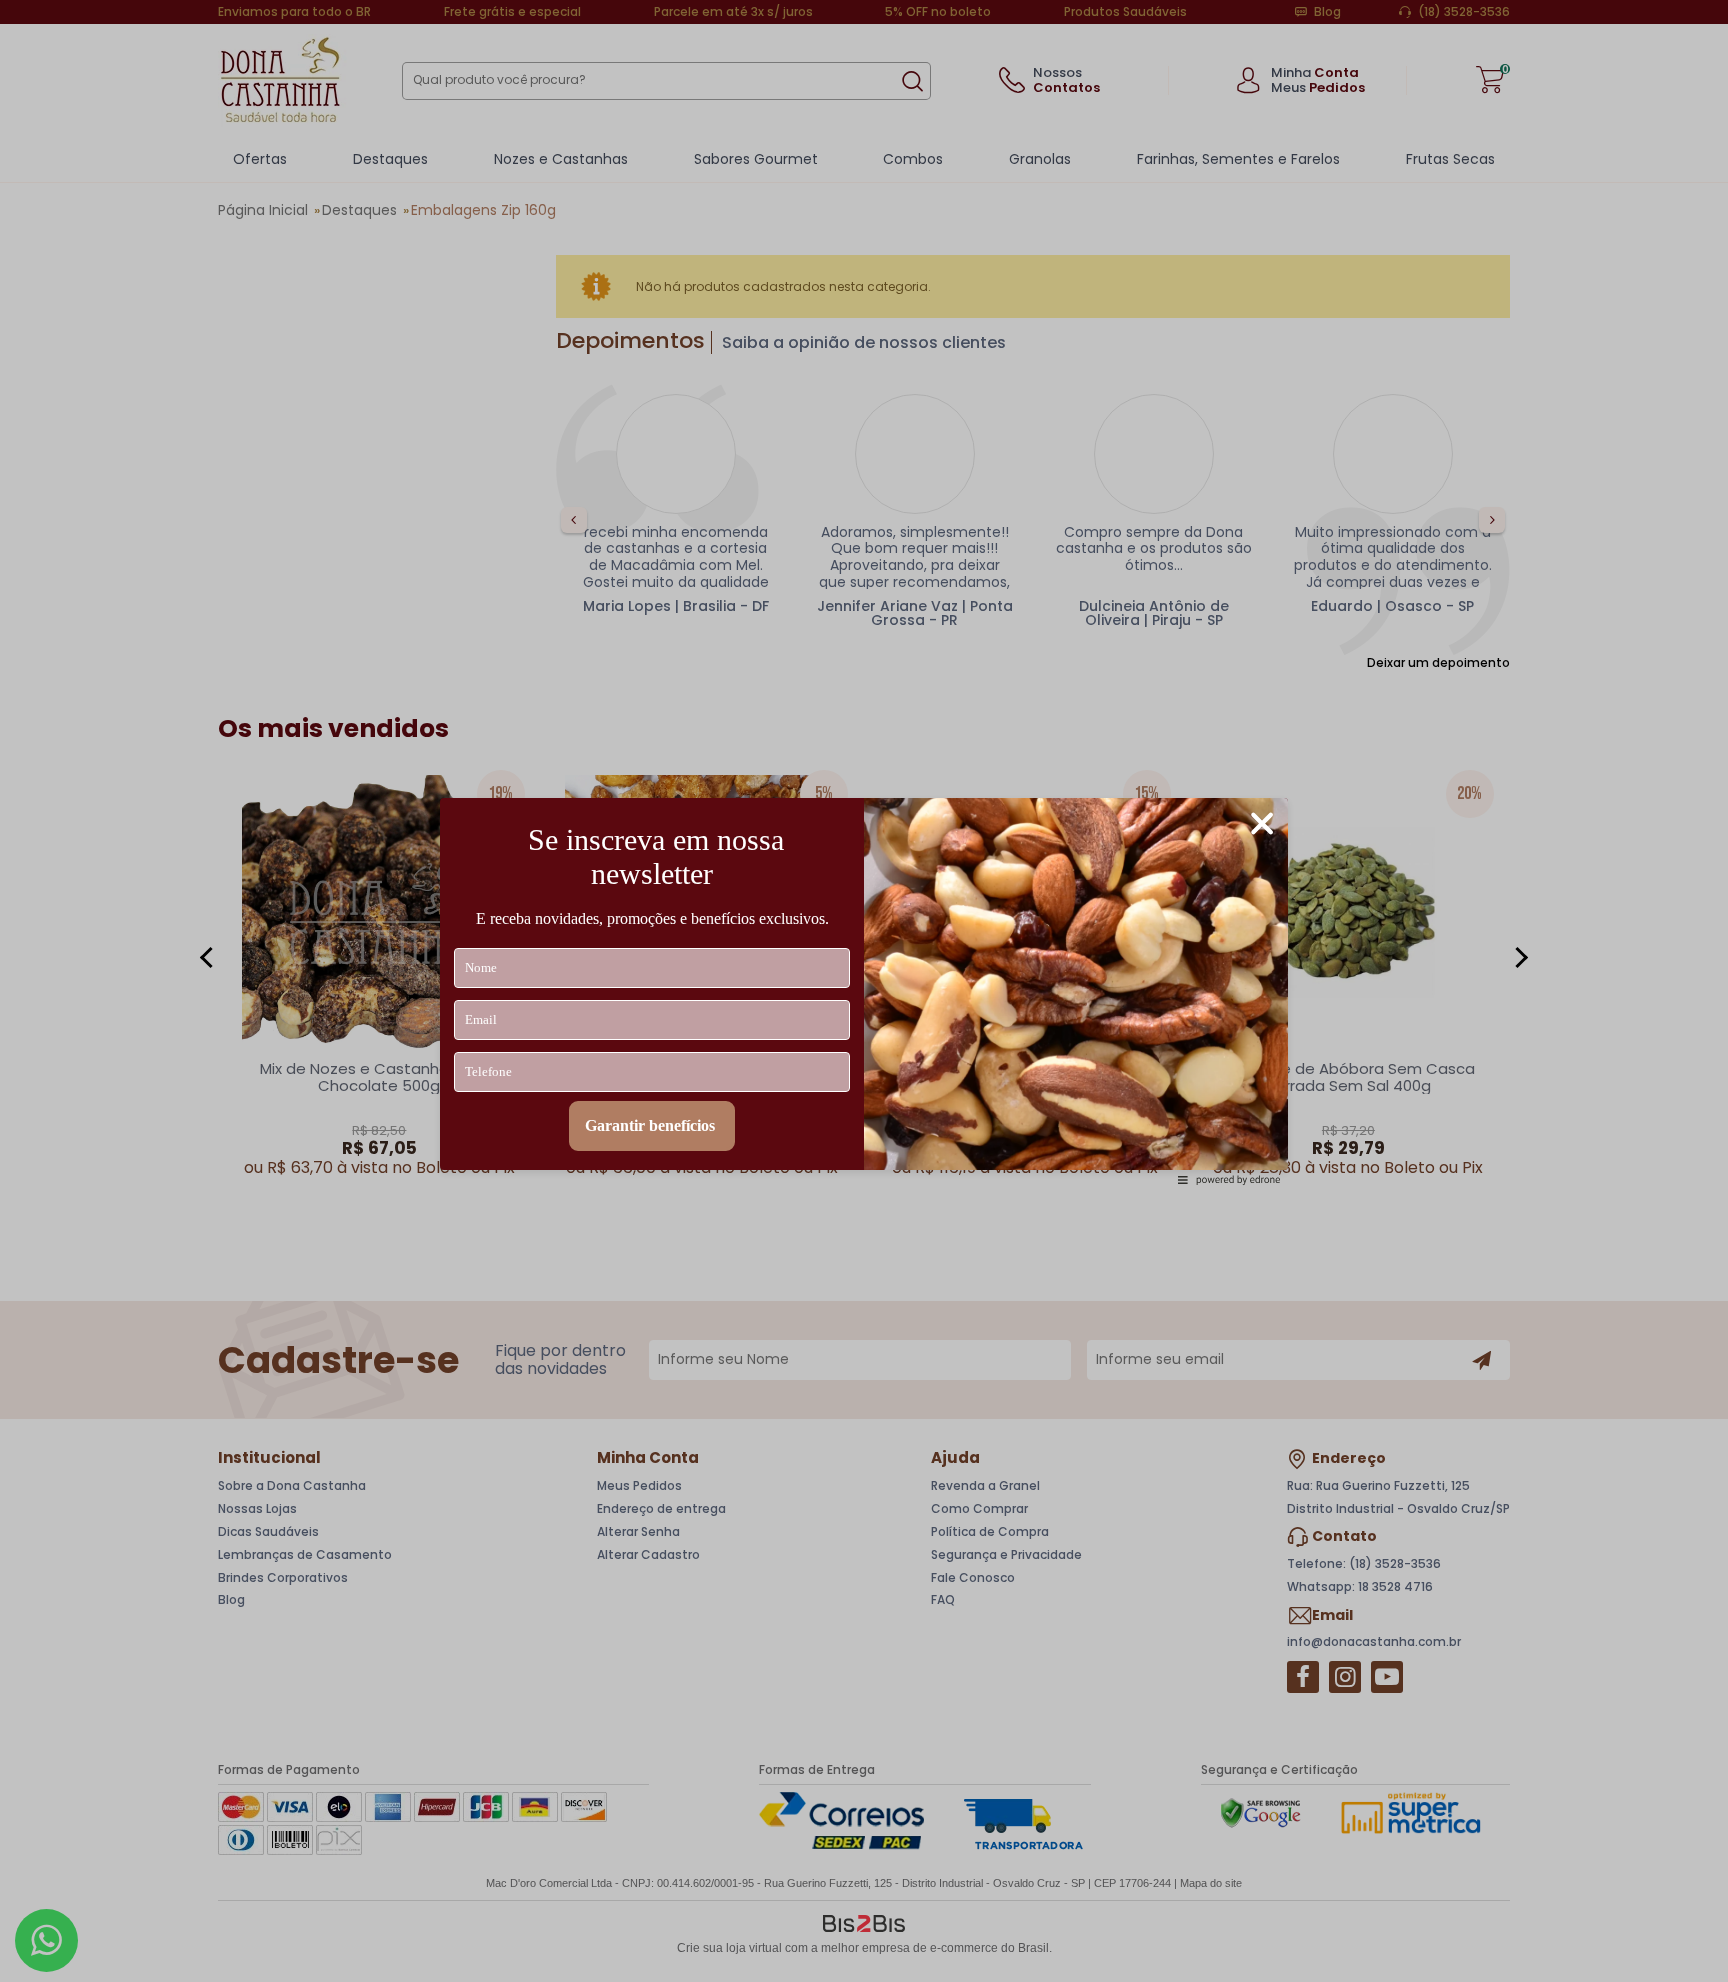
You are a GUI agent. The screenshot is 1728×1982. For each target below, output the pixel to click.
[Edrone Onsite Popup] (864, 991)
